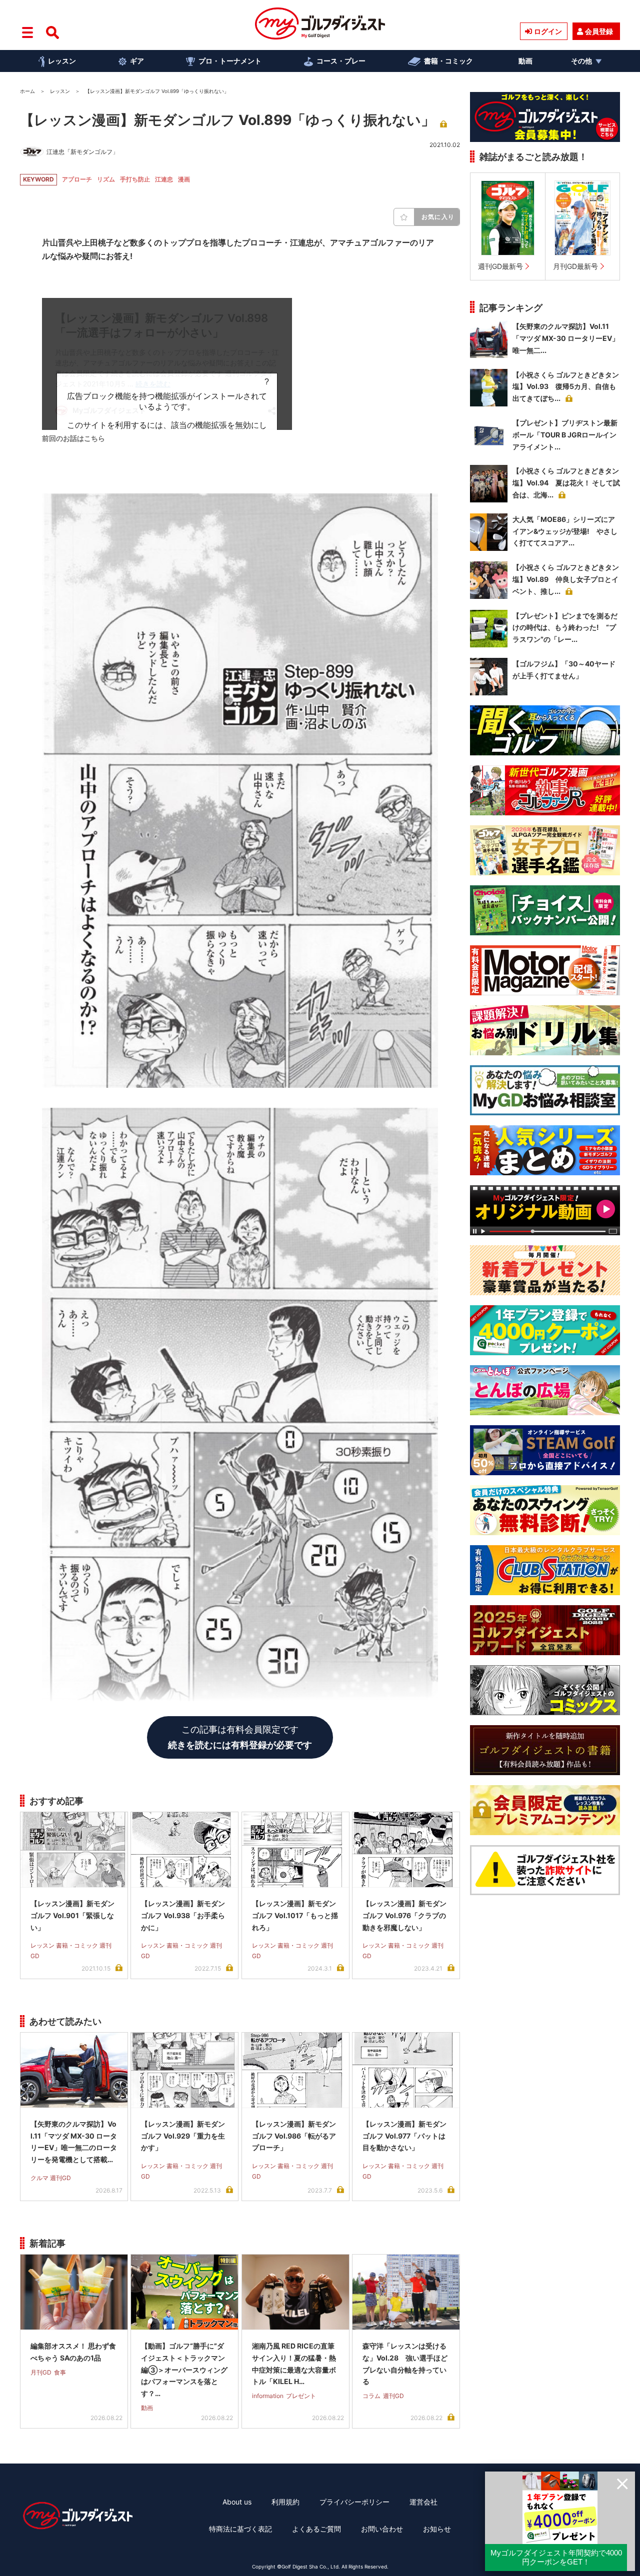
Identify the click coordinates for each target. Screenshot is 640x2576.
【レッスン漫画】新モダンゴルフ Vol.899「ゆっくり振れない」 (227, 120)
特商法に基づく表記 (240, 2529)
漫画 (184, 179)
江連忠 (164, 179)
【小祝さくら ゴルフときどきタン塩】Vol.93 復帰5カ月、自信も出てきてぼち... (566, 387)
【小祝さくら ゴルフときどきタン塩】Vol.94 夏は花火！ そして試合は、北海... (566, 483)
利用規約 (285, 2502)
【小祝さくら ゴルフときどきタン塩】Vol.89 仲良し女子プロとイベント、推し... (566, 579)
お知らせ (437, 2529)
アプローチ (77, 179)
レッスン (62, 61)
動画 (525, 61)
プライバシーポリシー (354, 2502)
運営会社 (423, 2502)
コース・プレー (341, 61)
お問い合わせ (382, 2529)
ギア (137, 61)
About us (237, 2502)
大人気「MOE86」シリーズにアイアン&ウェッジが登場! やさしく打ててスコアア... (565, 531)
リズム (106, 179)
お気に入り (438, 217)
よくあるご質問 (316, 2529)
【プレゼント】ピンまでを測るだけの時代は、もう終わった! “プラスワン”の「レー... (565, 628)
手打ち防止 (135, 179)
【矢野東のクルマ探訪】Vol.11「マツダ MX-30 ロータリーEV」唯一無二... (566, 338)
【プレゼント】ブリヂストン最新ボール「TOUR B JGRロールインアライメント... (565, 435)
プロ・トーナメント (230, 61)
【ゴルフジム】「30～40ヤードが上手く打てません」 (564, 670)
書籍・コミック (448, 61)
